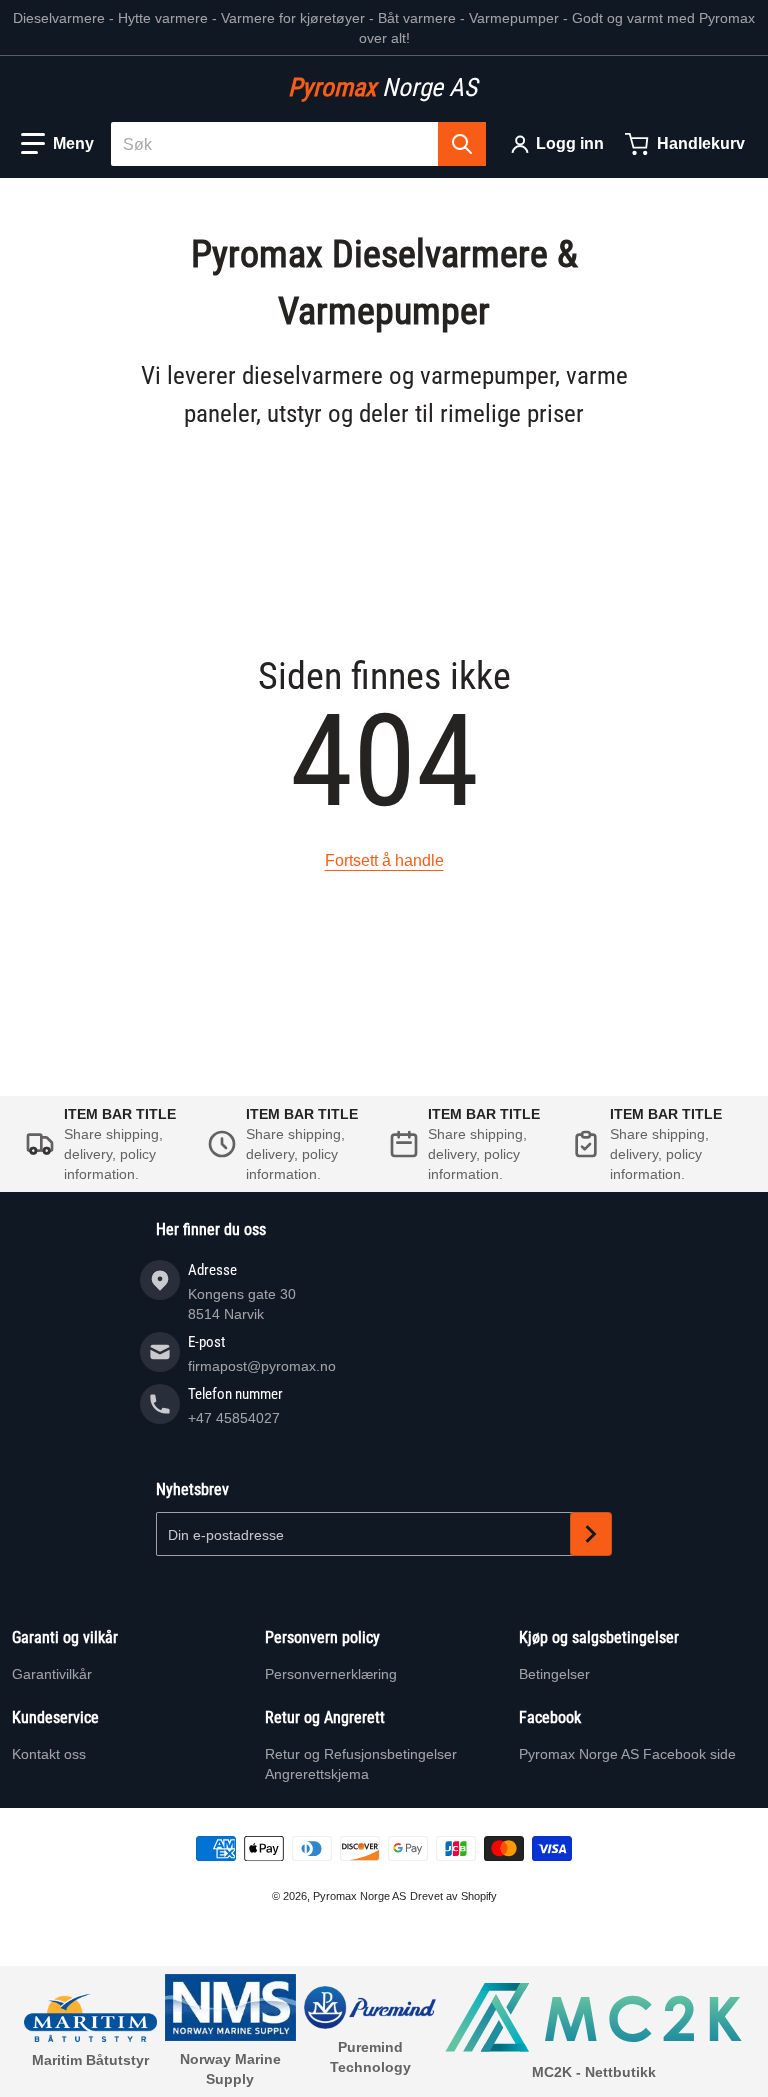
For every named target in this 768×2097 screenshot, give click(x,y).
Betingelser (554, 1674)
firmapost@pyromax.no (262, 1366)
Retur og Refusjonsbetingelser (361, 1754)
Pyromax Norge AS (359, 1896)
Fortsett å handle (384, 860)
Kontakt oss (49, 1754)
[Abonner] (591, 1534)
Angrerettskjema (317, 1774)
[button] (57, 144)
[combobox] (298, 144)
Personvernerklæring (331, 1674)
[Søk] (462, 144)
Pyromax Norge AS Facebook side (627, 1754)
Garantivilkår (52, 1674)
